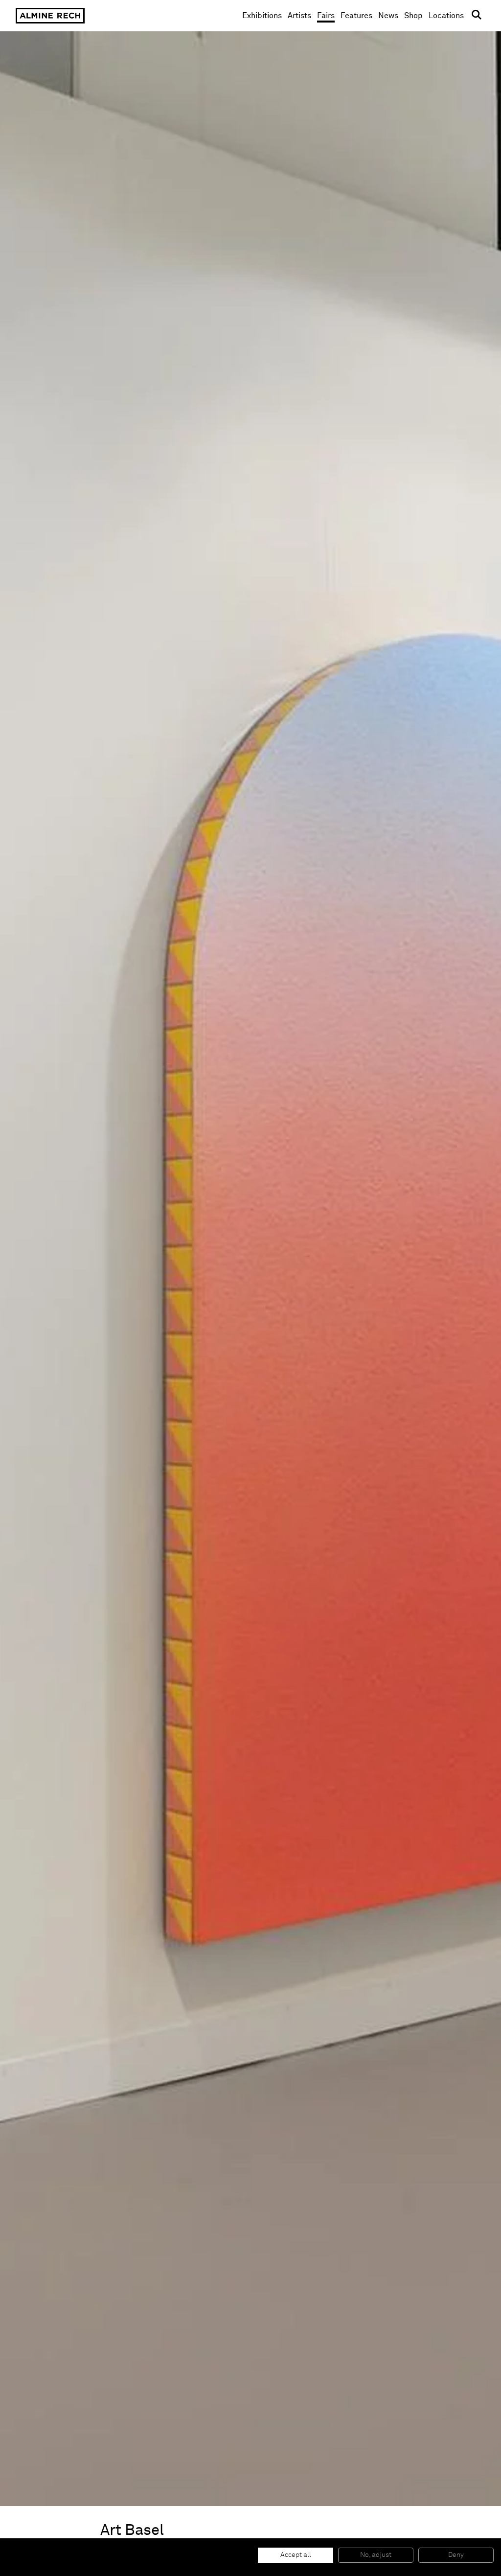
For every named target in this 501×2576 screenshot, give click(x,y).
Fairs (326, 16)
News (388, 16)
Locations (446, 16)
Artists (299, 16)
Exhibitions (262, 16)
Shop (413, 15)
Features (356, 16)
